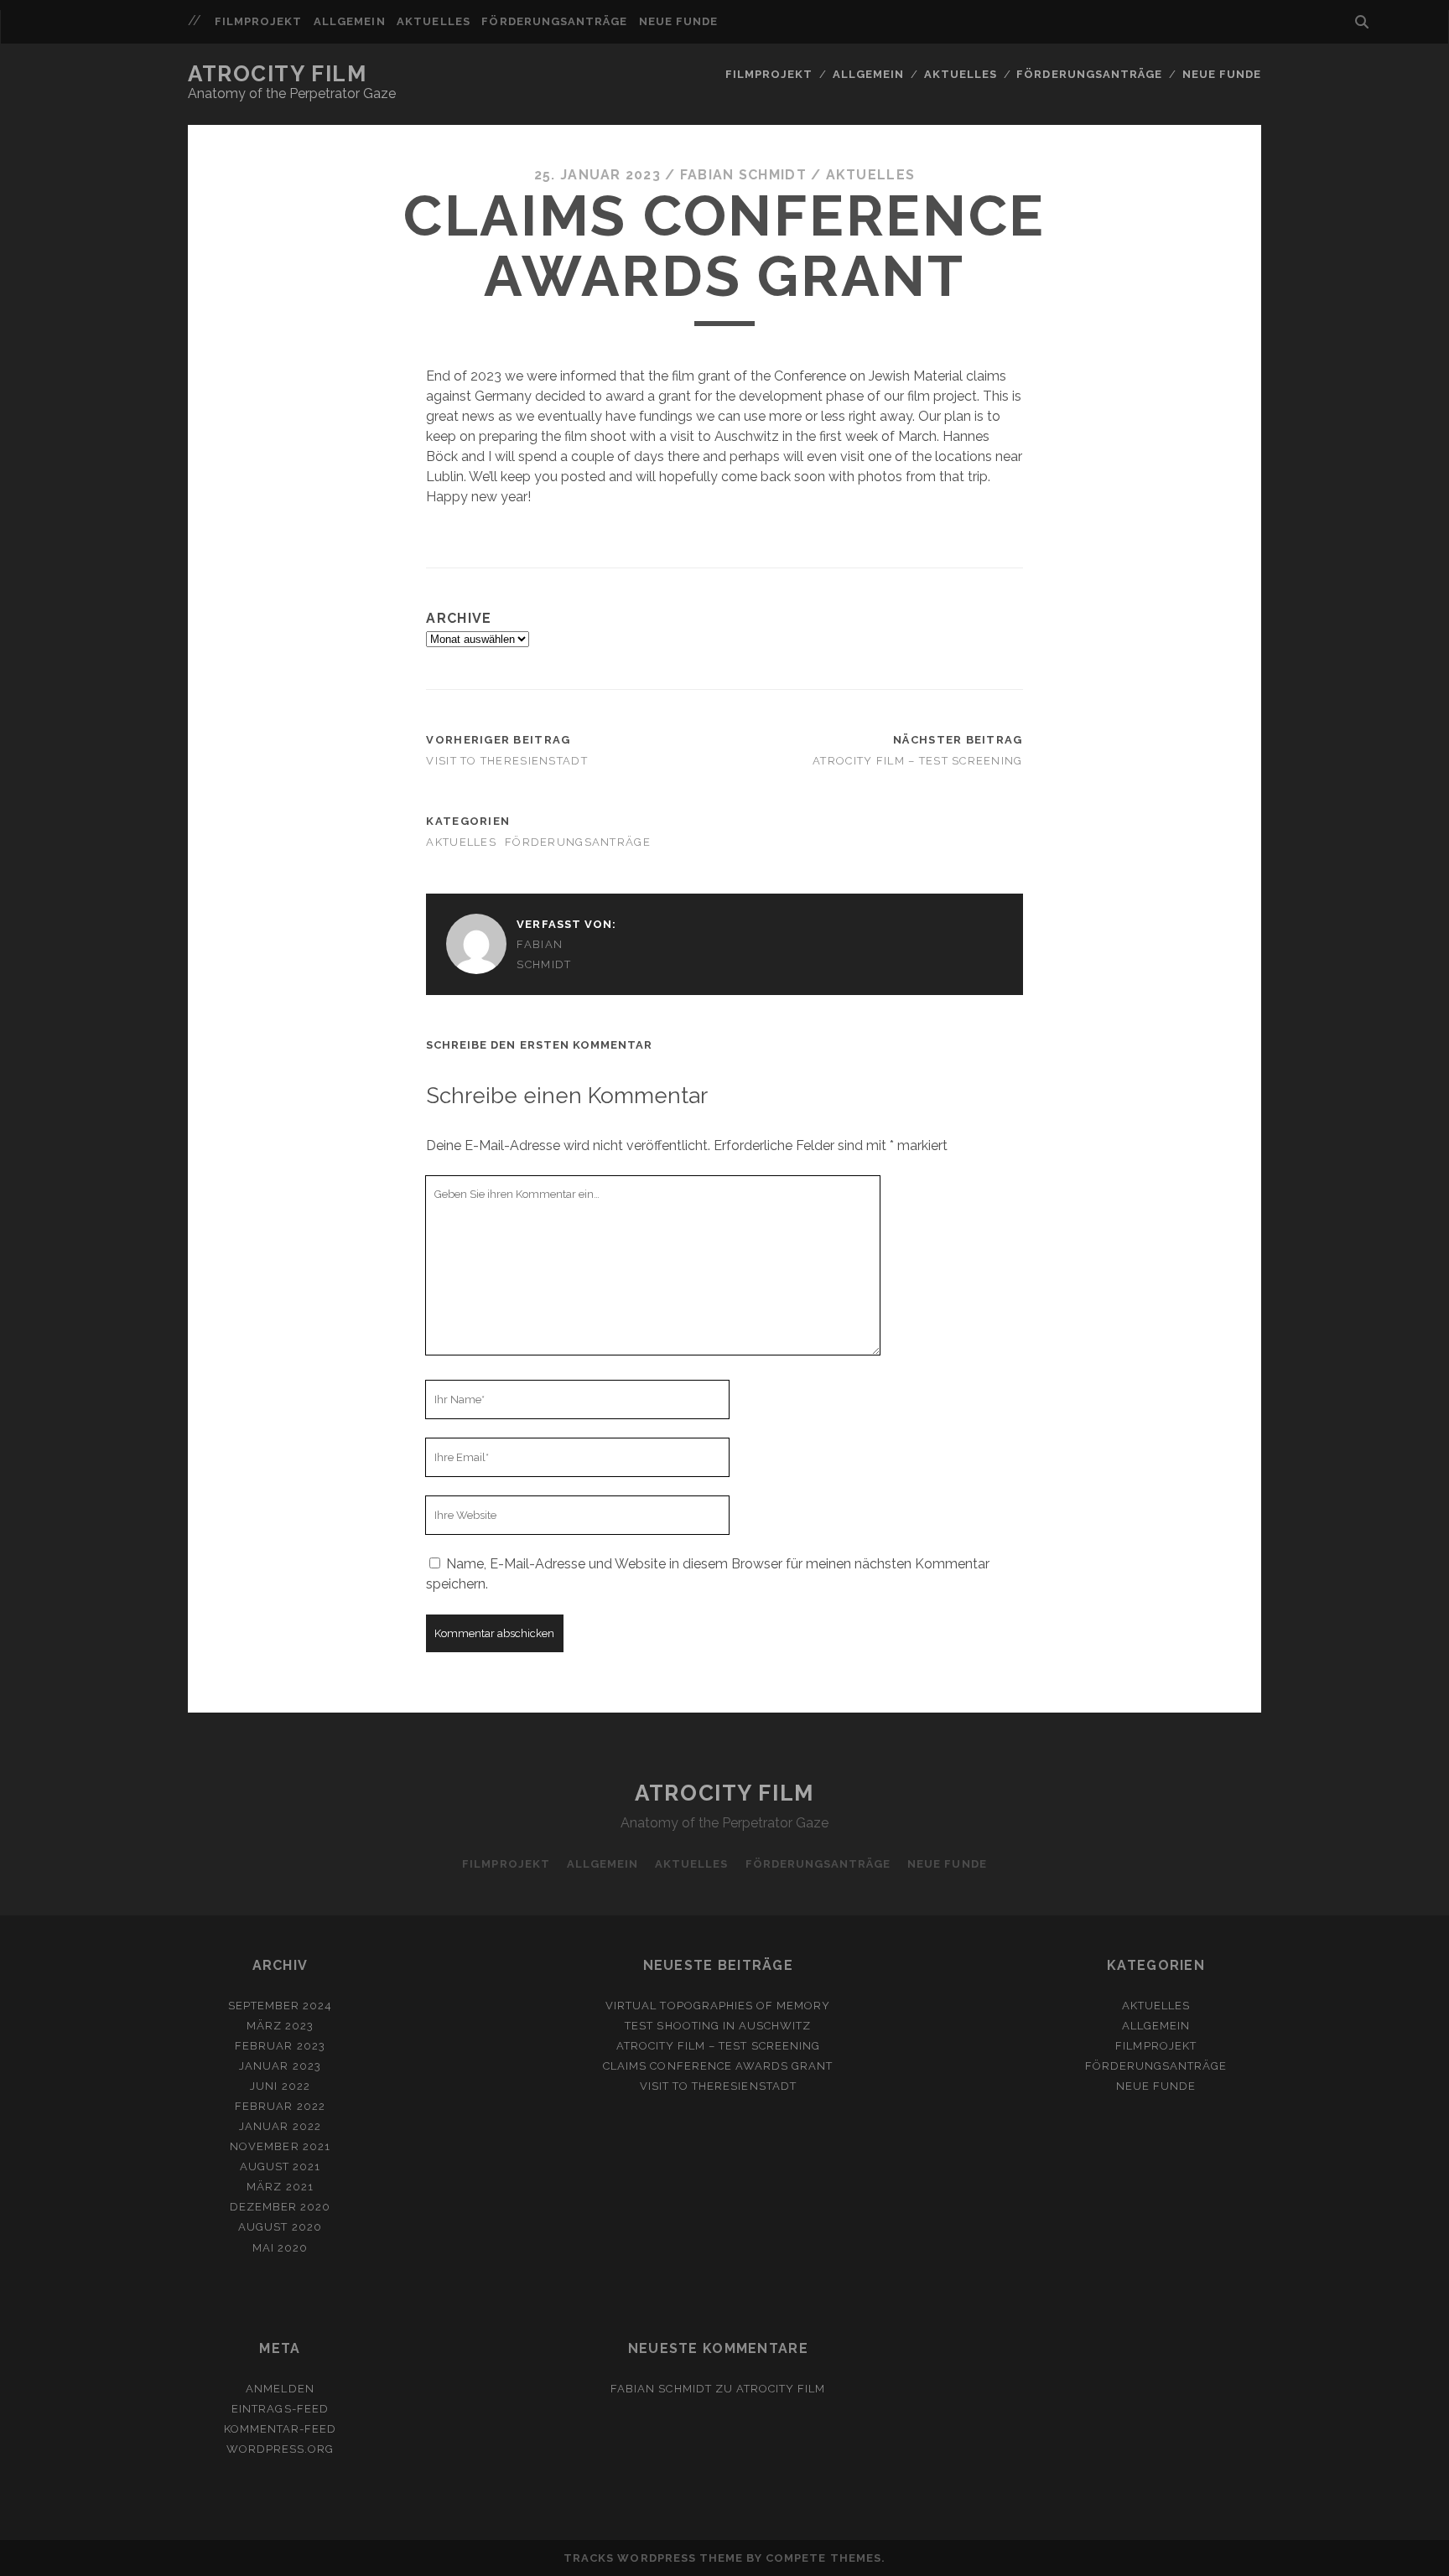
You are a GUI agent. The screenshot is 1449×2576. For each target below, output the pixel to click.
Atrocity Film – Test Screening (917, 761)
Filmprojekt (258, 21)
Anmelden (280, 2389)
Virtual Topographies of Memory (718, 2006)
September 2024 (280, 2006)
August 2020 (280, 2227)
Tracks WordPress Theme (653, 2558)
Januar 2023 (280, 2066)
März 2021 (280, 2187)
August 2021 (280, 2167)
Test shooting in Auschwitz (718, 2026)
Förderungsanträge (554, 21)
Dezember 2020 (280, 2207)
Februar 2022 (280, 2106)
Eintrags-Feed (280, 2409)
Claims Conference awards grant (718, 2066)
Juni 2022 (280, 2086)
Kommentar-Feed (280, 2429)
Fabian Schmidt (743, 175)
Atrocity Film (277, 74)
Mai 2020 (280, 2248)
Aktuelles (433, 21)
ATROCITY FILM (781, 2389)
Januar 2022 (280, 2126)
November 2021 (280, 2146)
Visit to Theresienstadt (506, 761)
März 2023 (280, 2026)
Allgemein (349, 21)
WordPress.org (280, 2449)
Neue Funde (678, 21)
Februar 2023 (280, 2046)
